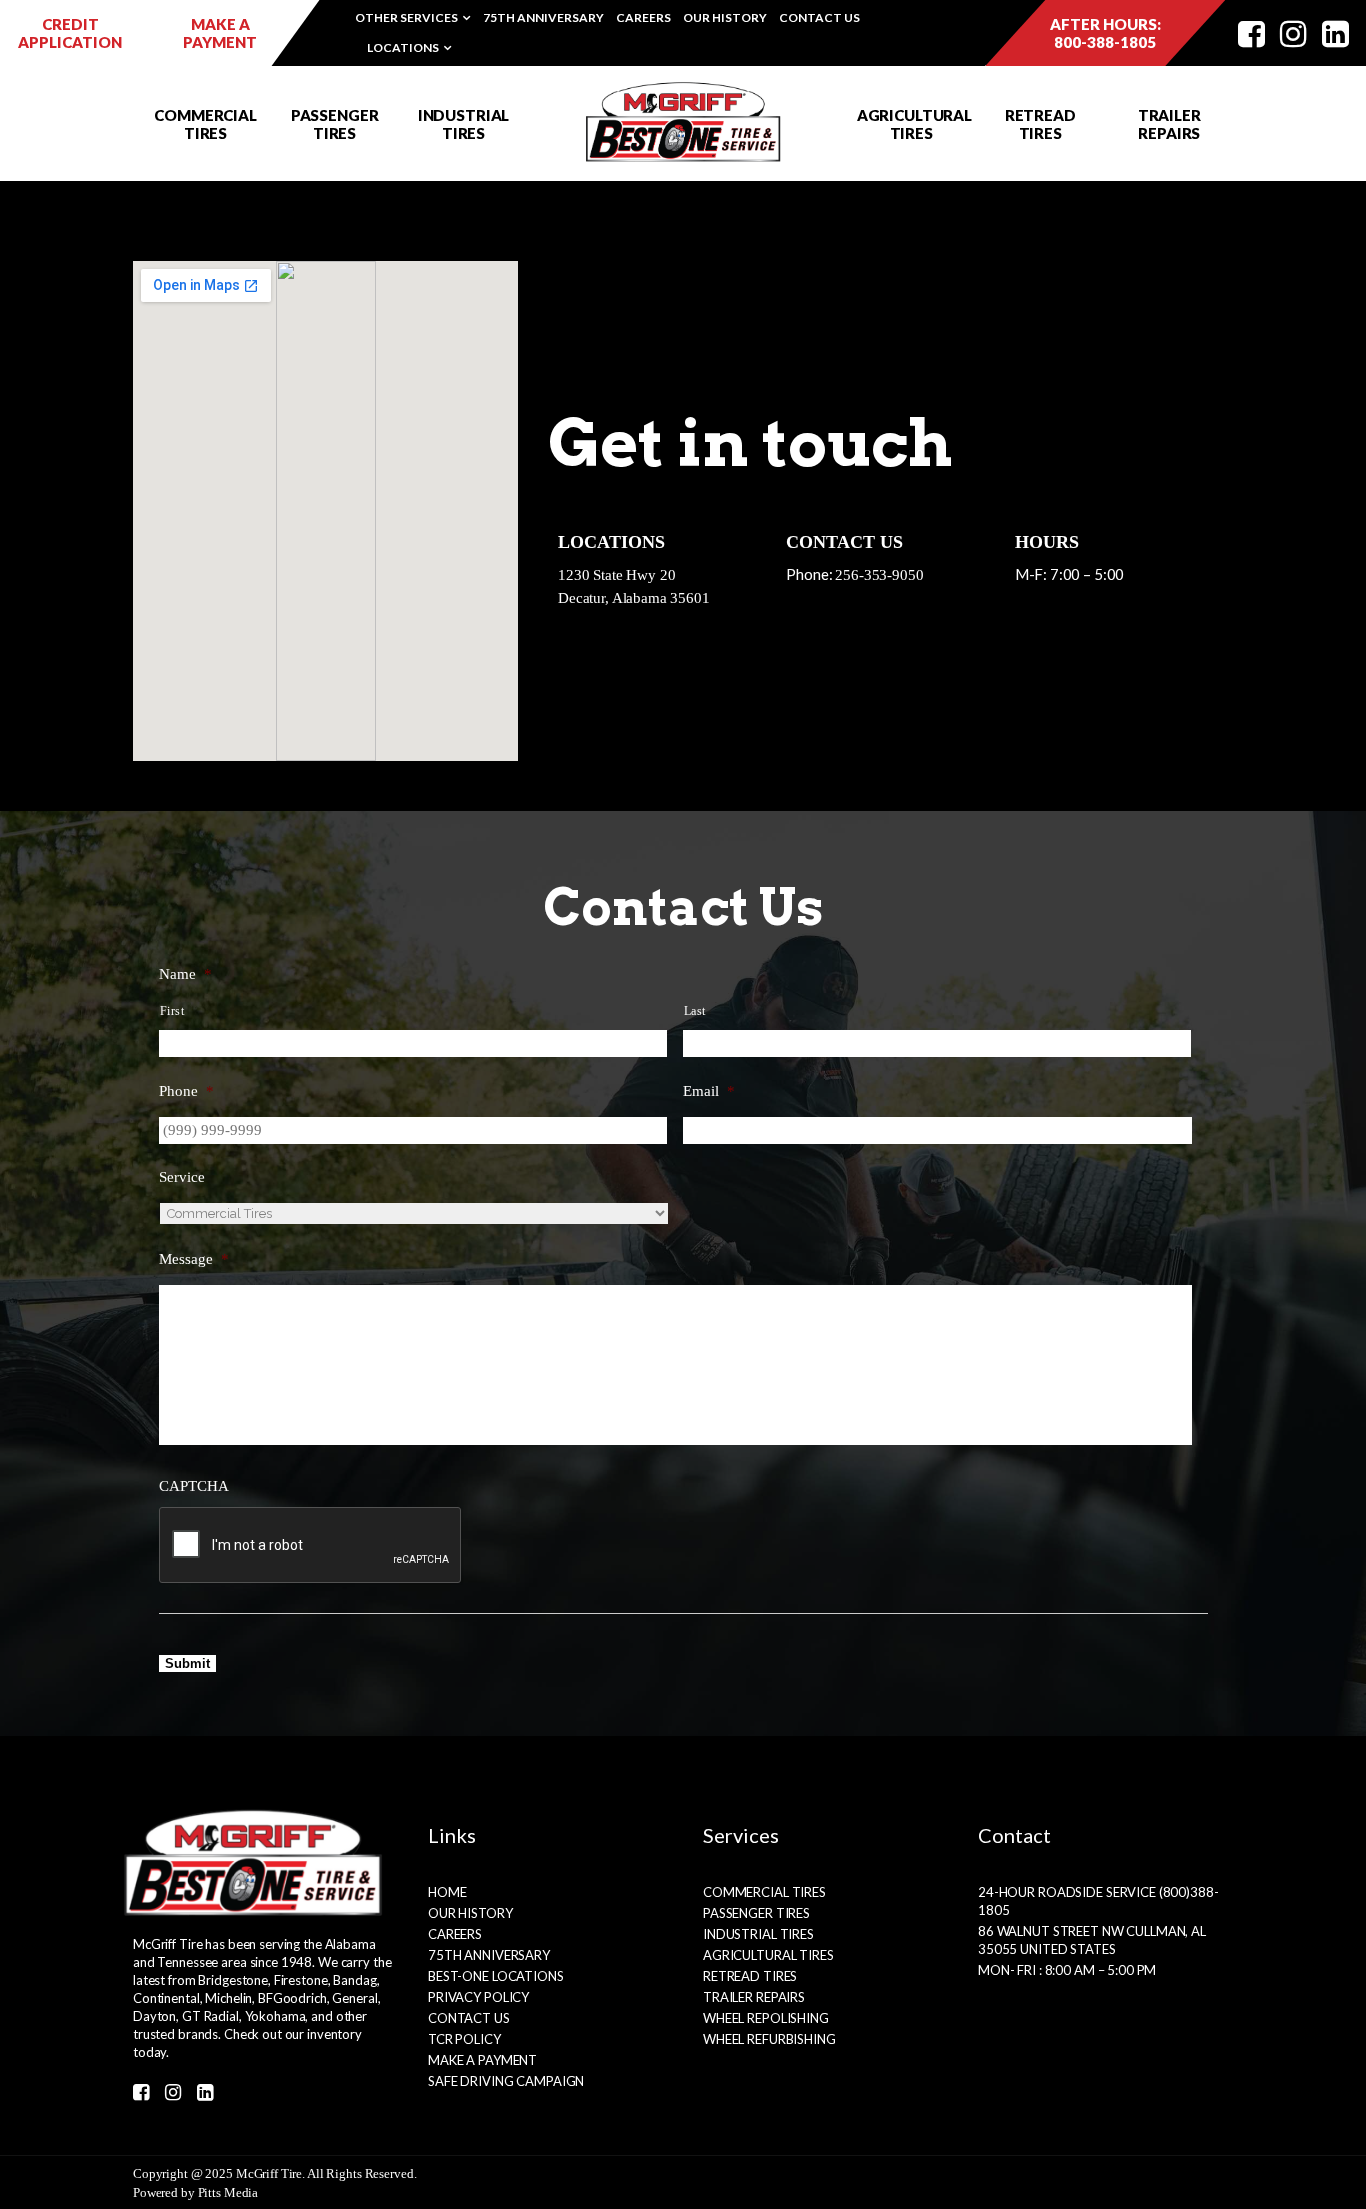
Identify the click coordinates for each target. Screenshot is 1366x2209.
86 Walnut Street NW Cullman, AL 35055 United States (1092, 1940)
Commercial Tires (764, 1892)
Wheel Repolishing (766, 2018)
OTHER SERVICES (406, 17)
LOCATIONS (403, 47)
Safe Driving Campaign (506, 2081)
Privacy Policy (478, 1997)
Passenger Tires (756, 1913)
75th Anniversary (489, 1955)
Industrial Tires (758, 1934)
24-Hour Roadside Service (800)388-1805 (1098, 1901)
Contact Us (469, 2018)
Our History (470, 1913)
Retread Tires (750, 1976)
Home (447, 1892)
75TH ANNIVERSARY (543, 17)
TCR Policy (464, 2039)
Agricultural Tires (768, 1955)
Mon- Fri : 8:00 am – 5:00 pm (1067, 1970)
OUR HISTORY (725, 17)
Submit (187, 1663)
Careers (455, 1934)
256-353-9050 (879, 575)
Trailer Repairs (754, 1997)
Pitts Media (228, 2192)
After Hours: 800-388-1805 (1105, 33)
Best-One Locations (496, 1976)
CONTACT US (819, 17)
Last (695, 1011)
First (172, 1011)
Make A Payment (482, 2060)
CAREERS (643, 17)
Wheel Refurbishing (769, 2039)
